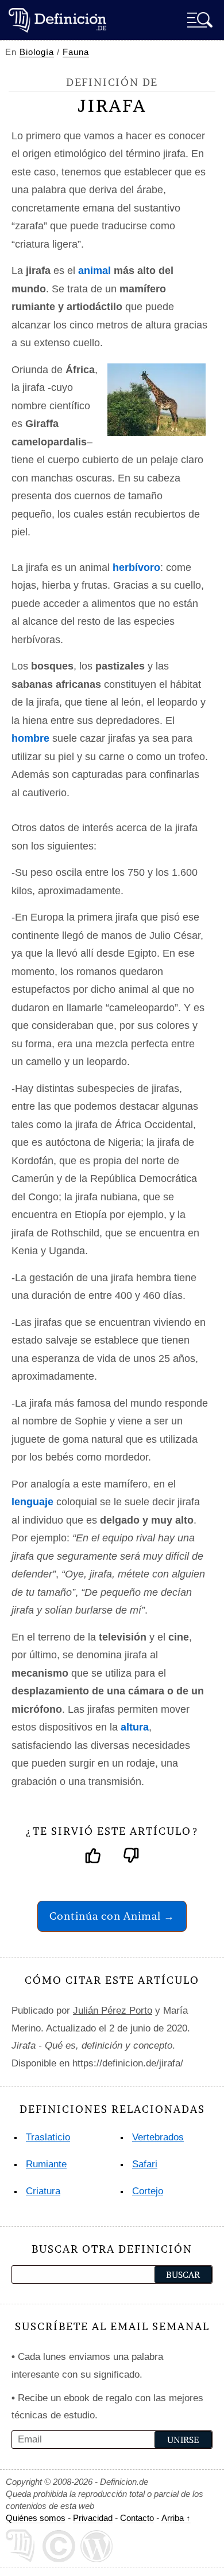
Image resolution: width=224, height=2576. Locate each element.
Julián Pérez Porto (113, 2011)
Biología (37, 52)
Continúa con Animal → (112, 1916)
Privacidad (93, 2518)
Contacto (137, 2518)
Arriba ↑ (176, 2518)
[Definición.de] (57, 20)
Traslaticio (48, 2137)
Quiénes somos (36, 2518)
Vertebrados (158, 2137)
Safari (145, 2164)
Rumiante (46, 2164)
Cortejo (148, 2191)
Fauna (76, 52)
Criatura (43, 2191)
